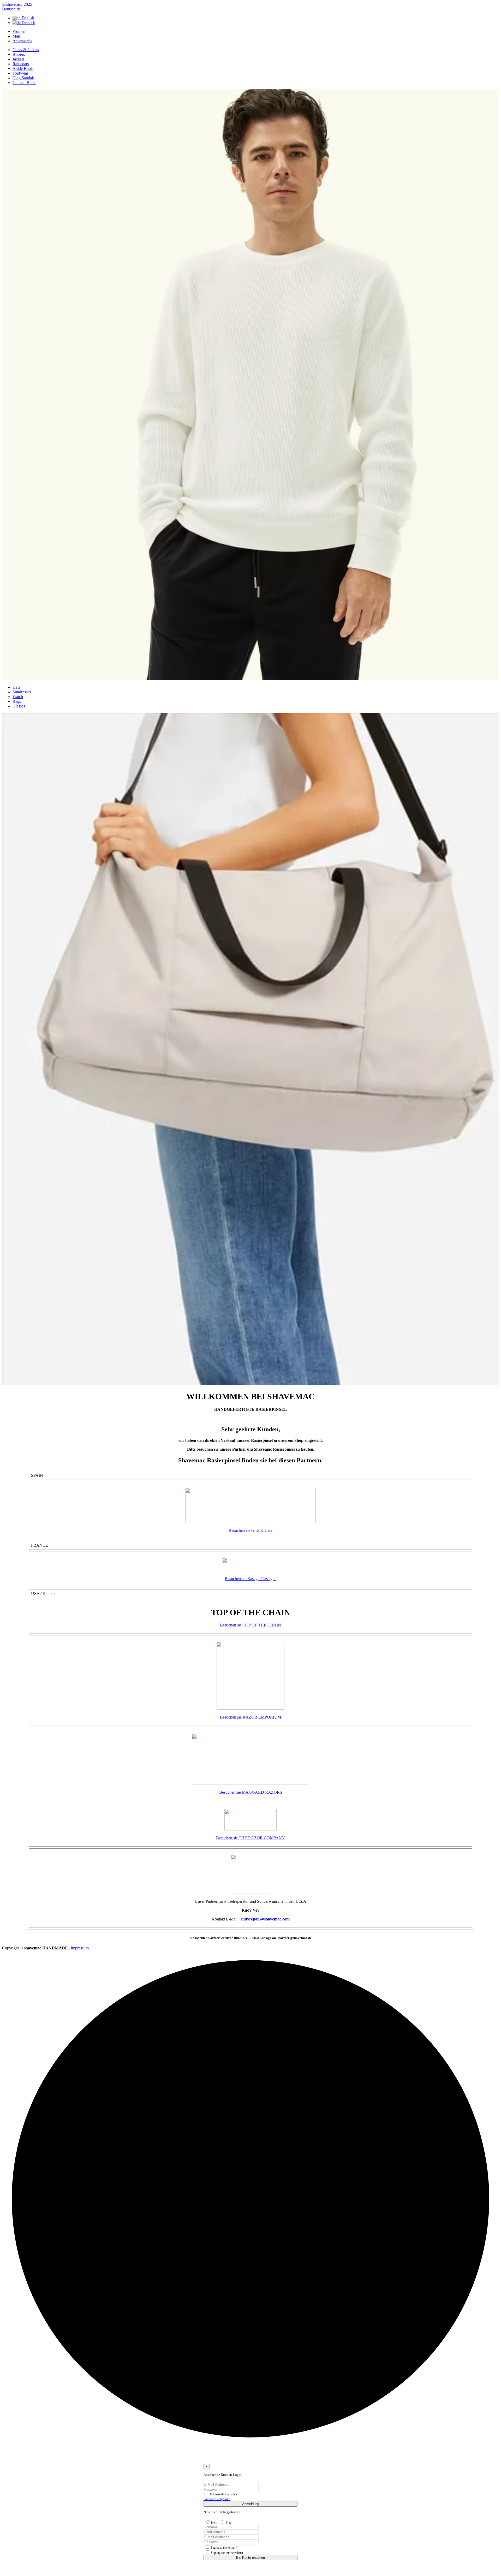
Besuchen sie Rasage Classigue (250, 1579)
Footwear (20, 73)
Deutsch (28, 23)
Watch (18, 697)
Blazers (19, 54)
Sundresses (22, 692)
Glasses (19, 706)
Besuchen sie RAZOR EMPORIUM (250, 1717)
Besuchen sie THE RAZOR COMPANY (250, 1838)
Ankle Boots (23, 68)
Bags (17, 701)
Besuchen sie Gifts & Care (250, 1530)
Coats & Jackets (26, 50)
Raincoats (21, 64)
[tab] (19, 31)
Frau (229, 2523)
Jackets (18, 59)
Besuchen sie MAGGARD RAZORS (251, 1792)
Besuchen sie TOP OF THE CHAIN (250, 1625)
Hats (16, 687)
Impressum (80, 1948)
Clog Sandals (23, 78)
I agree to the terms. (224, 2548)
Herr (214, 2523)
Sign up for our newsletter (227, 2553)
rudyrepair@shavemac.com (265, 1919)
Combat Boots (24, 83)
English (27, 18)
